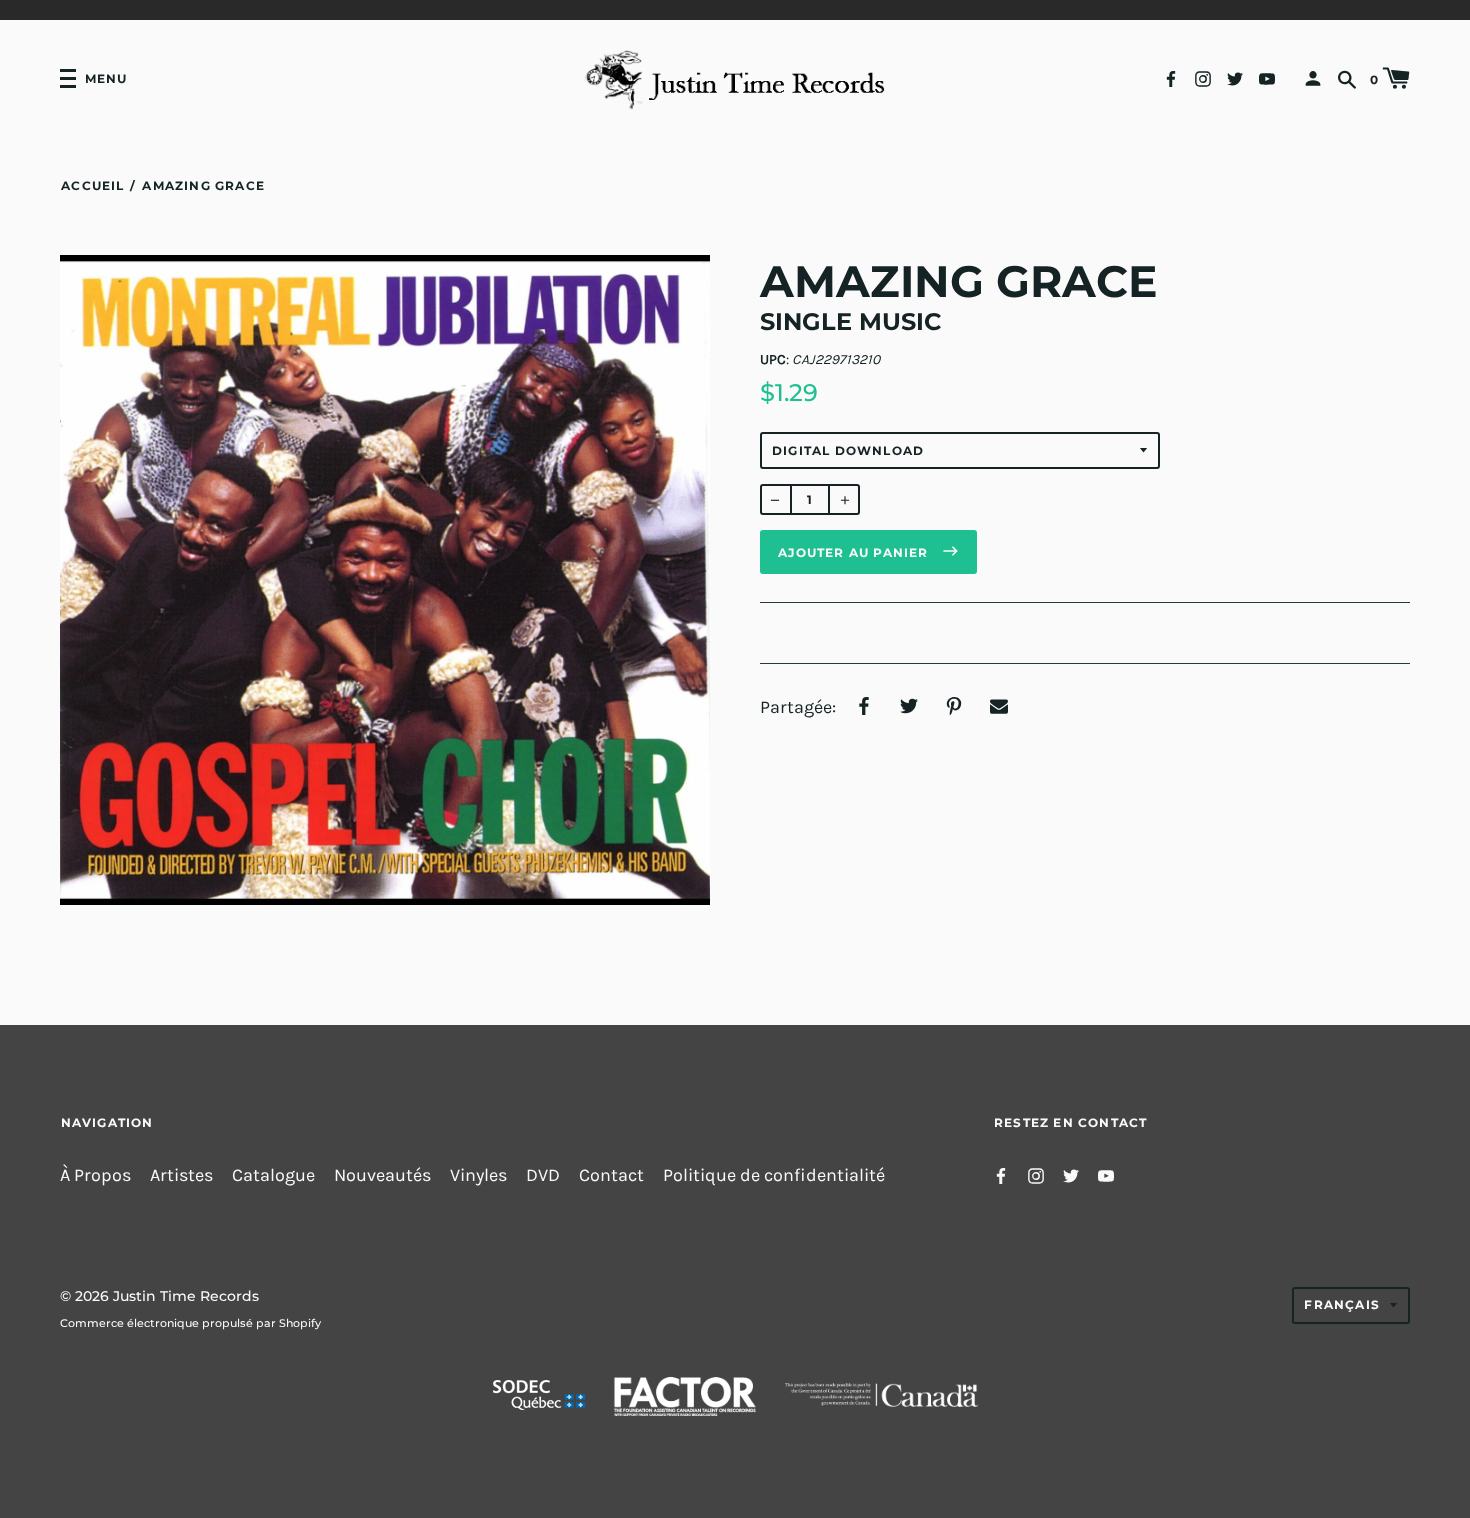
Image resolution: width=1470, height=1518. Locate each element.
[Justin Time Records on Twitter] (1235, 77)
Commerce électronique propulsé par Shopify (190, 1323)
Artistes (181, 1175)
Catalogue (273, 1175)
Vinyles (478, 1175)
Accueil (92, 185)
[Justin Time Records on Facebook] (1171, 77)
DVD (543, 1175)
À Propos (95, 1175)
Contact (611, 1175)
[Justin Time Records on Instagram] (1203, 77)
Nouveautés (382, 1175)
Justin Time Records (186, 1296)
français (1342, 1304)
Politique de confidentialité (774, 1175)
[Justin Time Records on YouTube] (1267, 77)
